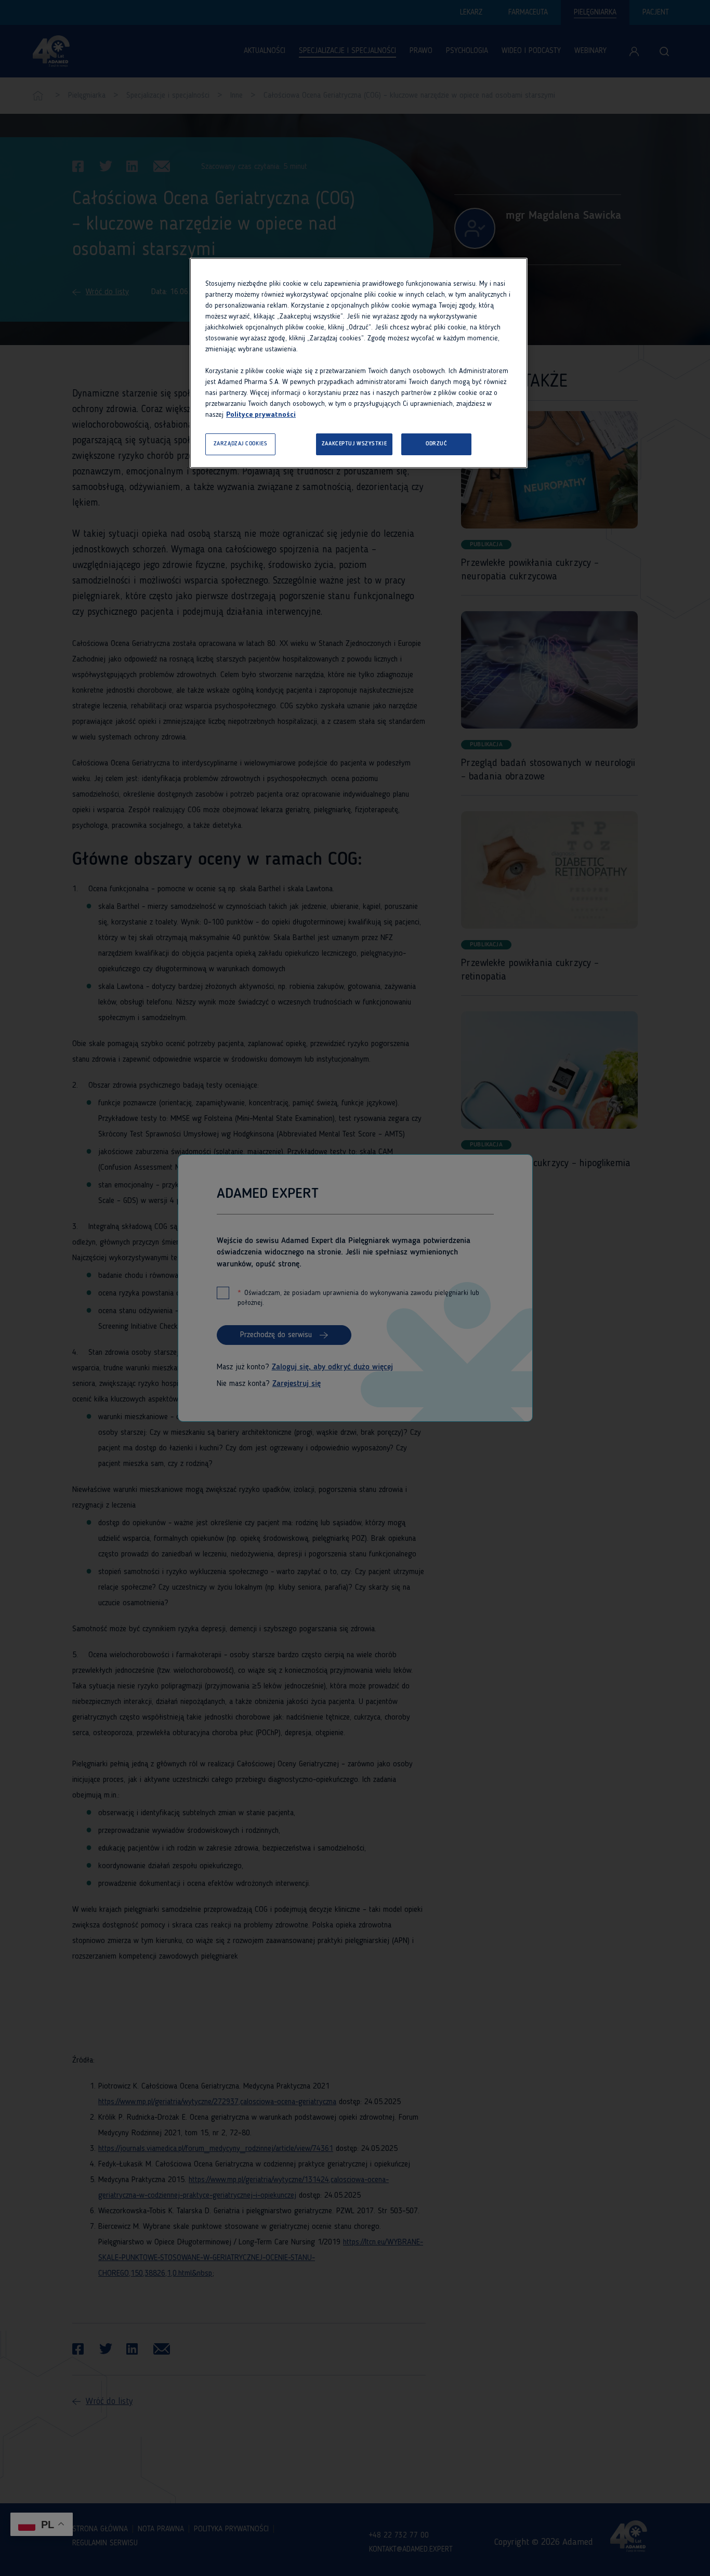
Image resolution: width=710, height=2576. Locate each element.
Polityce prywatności (261, 415)
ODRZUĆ (436, 444)
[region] (359, 363)
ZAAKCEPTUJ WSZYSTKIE (354, 444)
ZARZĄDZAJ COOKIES (241, 444)
